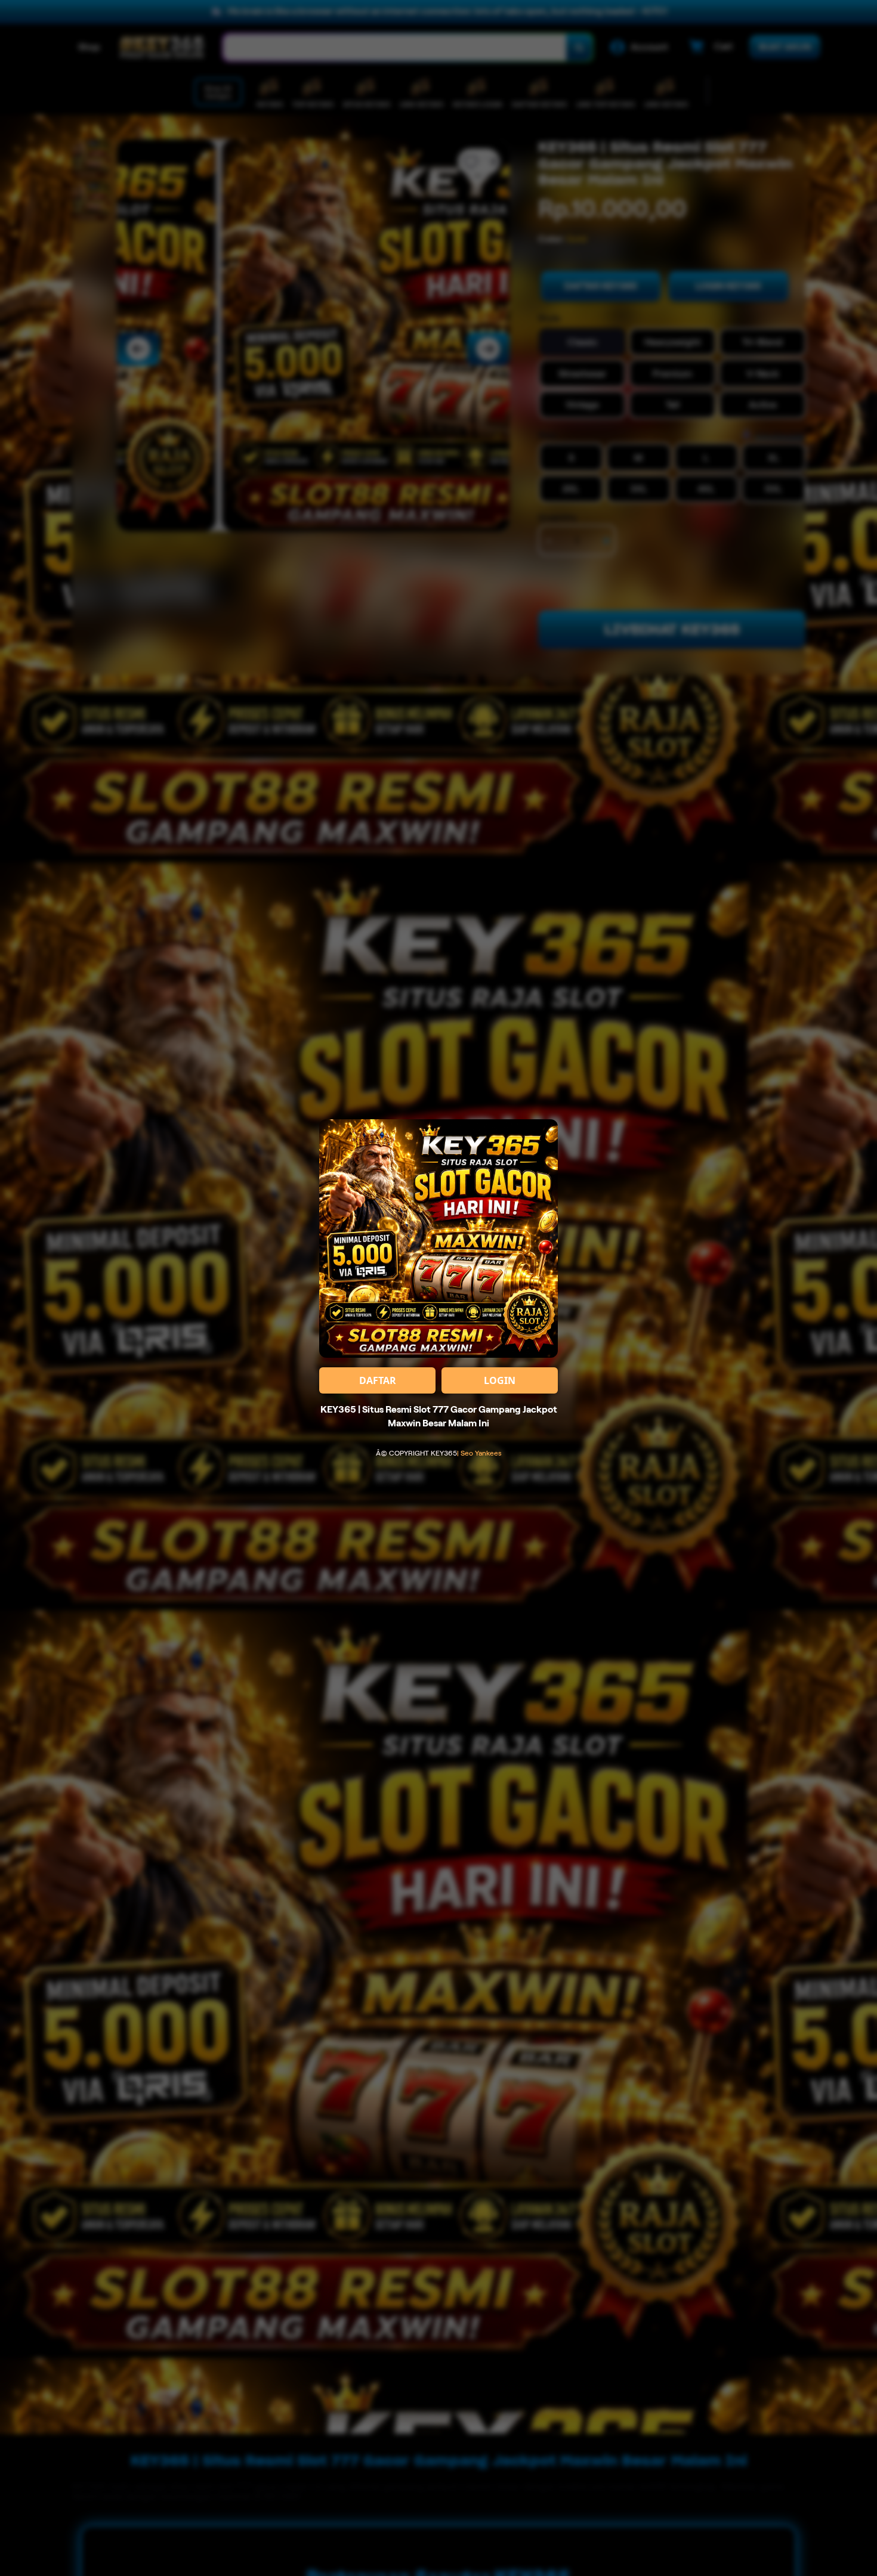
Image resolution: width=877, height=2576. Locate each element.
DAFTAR (378, 1380)
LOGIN (500, 1380)
